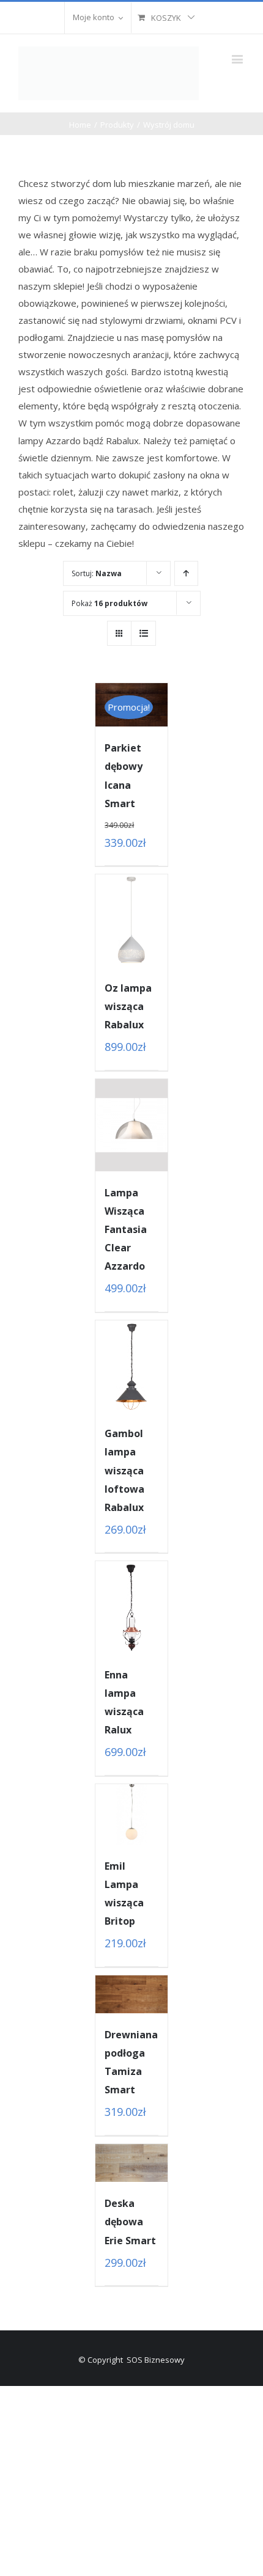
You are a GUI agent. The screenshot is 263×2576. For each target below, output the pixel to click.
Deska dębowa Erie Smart (130, 2222)
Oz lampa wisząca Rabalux (128, 1006)
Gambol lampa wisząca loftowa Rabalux (124, 1470)
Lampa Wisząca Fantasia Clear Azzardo (126, 1229)
